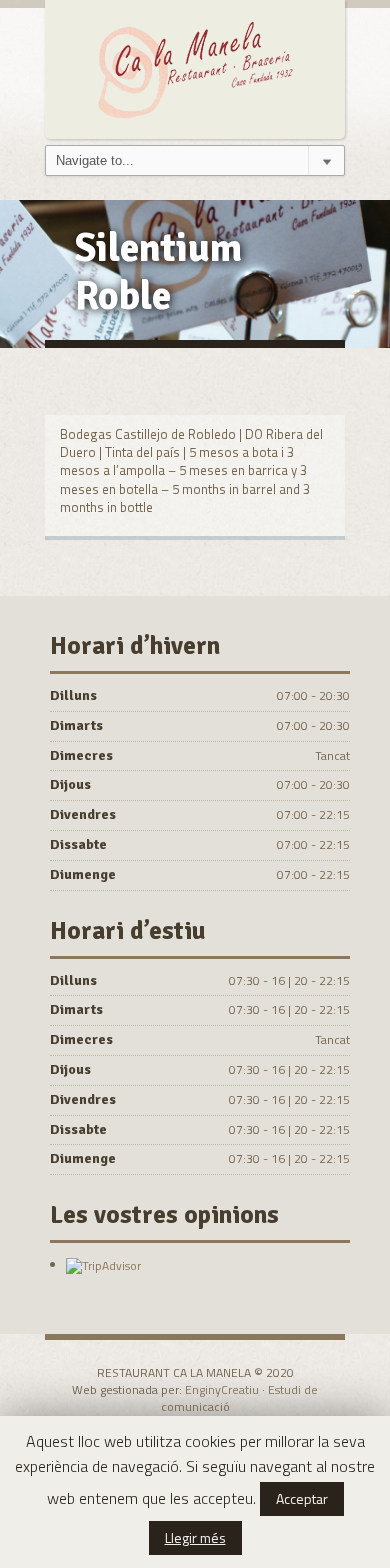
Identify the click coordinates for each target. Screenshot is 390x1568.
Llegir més (195, 1537)
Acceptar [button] (302, 1498)
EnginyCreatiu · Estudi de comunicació (240, 1398)
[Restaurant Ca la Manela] (195, 67)
